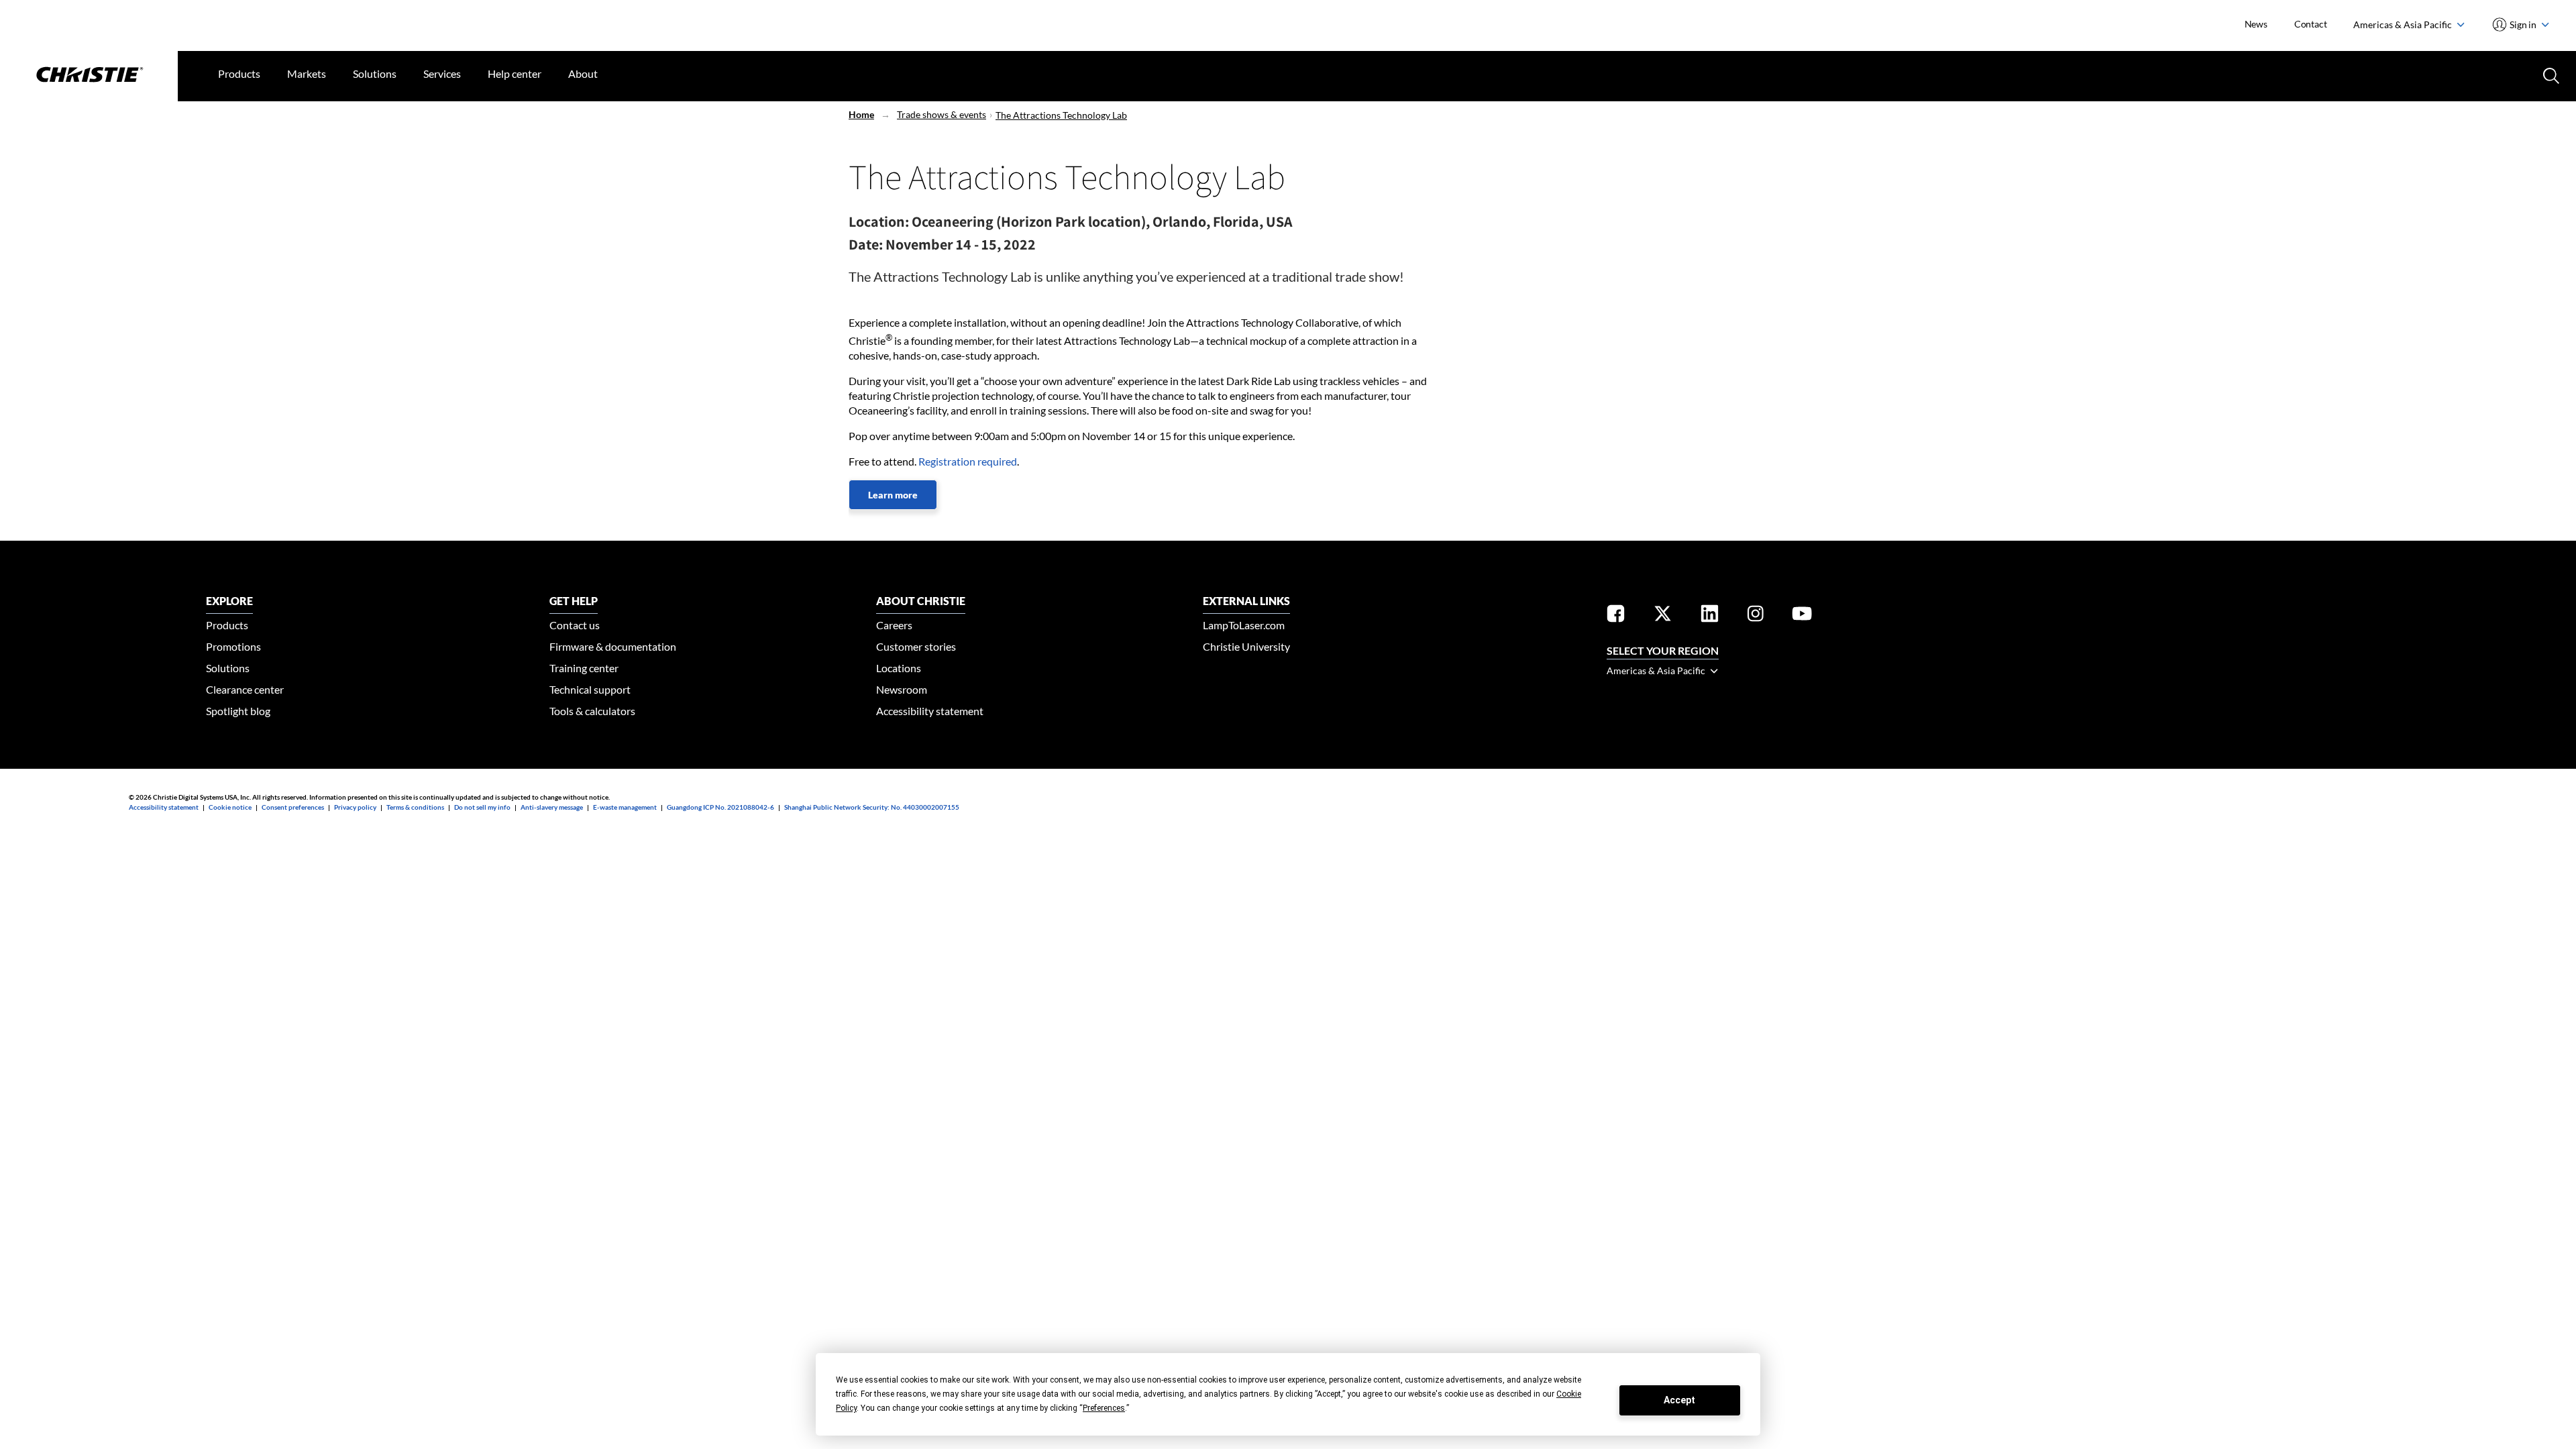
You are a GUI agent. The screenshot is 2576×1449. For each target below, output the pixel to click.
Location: (879, 221)
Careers (894, 625)
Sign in (2523, 24)
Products (239, 73)
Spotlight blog (238, 711)
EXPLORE (229, 601)
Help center (515, 73)
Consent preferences (293, 807)
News (2256, 24)
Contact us (575, 625)
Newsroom (902, 689)
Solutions (375, 73)
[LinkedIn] (1710, 616)
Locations (899, 668)
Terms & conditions (415, 807)
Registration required (968, 461)
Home (861, 114)
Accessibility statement (930, 711)
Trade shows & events (942, 114)
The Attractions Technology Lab (1061, 115)
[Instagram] (1756, 616)
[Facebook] (1616, 616)
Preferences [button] (1104, 1408)
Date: (866, 244)
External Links (1246, 601)
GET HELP (574, 601)
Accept (1679, 1400)
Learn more (893, 495)
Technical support (590, 689)
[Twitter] (1663, 616)
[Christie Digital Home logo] (89, 76)
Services (442, 73)
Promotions (233, 646)
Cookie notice (230, 807)
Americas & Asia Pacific (2404, 24)
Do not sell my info (482, 807)
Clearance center (245, 689)
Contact (2311, 24)
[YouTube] (1802, 616)
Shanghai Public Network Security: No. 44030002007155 (872, 807)
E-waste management (625, 807)
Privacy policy (355, 807)
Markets (307, 73)
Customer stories (916, 646)
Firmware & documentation (613, 646)
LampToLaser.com (1244, 625)
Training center (584, 668)
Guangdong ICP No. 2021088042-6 (720, 807)
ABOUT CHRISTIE (921, 601)
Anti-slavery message (552, 807)
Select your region (1663, 650)
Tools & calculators (592, 711)
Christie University (1246, 646)
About (583, 73)
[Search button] (2550, 74)
